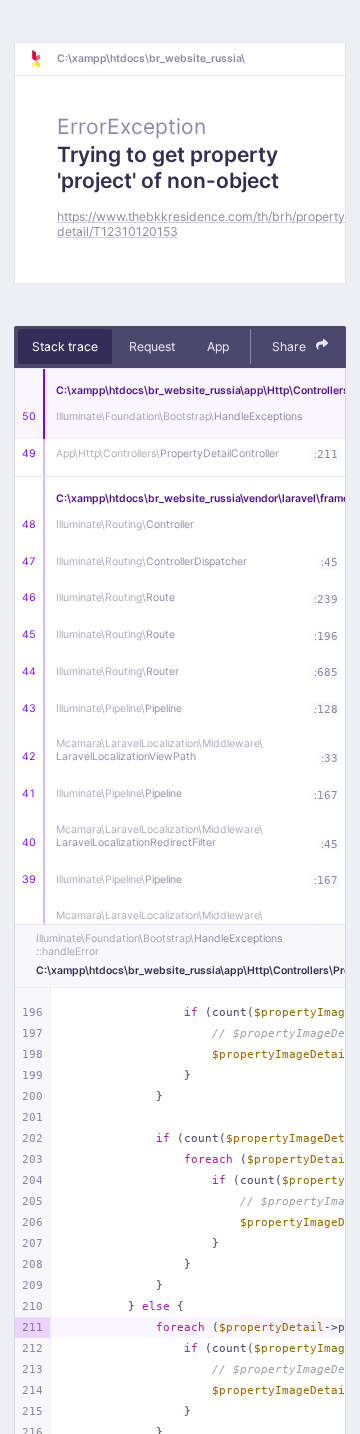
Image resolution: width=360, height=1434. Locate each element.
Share (290, 346)
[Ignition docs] (43, 59)
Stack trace (65, 346)
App (218, 346)
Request (152, 346)
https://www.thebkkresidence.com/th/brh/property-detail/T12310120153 (204, 224)
